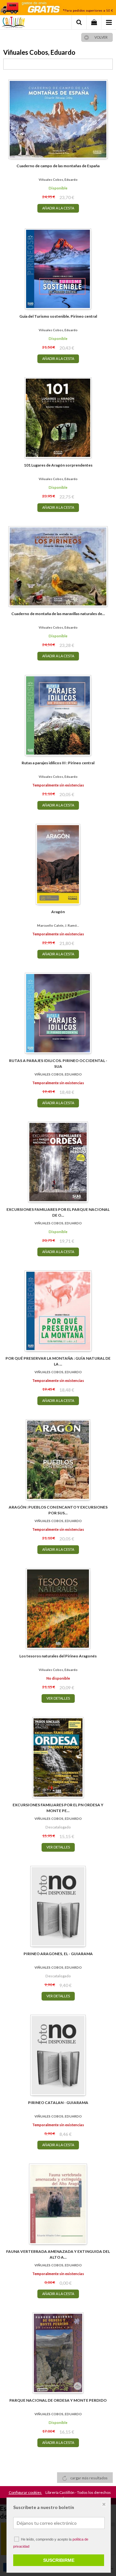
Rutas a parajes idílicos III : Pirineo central (58, 763)
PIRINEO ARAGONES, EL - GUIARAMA (58, 1954)
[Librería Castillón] (13, 23)
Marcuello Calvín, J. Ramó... (58, 925)
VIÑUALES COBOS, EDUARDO (58, 1074)
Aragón (58, 912)
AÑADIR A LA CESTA (58, 208)
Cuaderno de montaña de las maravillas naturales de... (58, 614)
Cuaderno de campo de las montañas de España (58, 166)
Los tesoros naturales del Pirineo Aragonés (58, 1656)
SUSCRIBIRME (59, 2560)
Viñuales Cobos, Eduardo (58, 179)
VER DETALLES (58, 1698)
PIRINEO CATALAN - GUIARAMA (58, 2103)
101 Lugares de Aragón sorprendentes (58, 465)
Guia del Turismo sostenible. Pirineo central (58, 316)
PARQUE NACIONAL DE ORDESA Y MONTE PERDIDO (58, 2400)
